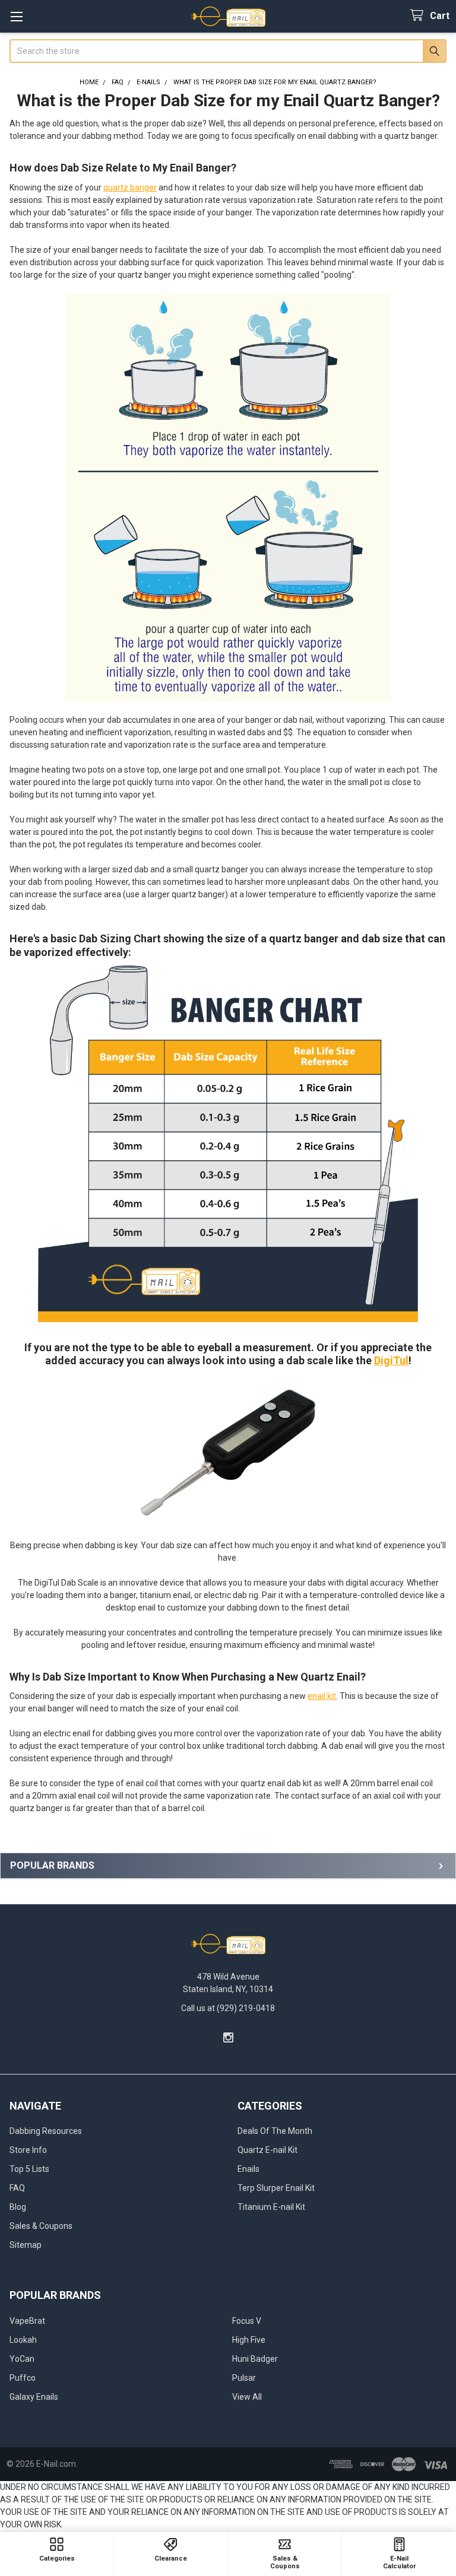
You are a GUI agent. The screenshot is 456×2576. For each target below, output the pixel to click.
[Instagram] (228, 2037)
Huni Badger (255, 2359)
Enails (248, 2169)
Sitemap (26, 2245)
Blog (18, 2207)
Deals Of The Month (275, 2131)
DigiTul (391, 1360)
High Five (249, 2340)
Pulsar (244, 2378)
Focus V (247, 2321)
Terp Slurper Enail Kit (276, 2188)
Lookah (23, 2340)
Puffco (23, 2378)
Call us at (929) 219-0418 (228, 2008)
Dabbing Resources (46, 2131)
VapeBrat (27, 2321)
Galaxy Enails (34, 2397)
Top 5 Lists (29, 2169)
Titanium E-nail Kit (271, 2207)
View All (247, 2397)
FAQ (17, 2188)
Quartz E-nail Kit (267, 2150)
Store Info (28, 2150)
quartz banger (130, 188)
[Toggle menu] (16, 16)
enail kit (322, 1696)
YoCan (22, 2359)
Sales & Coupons (41, 2226)
